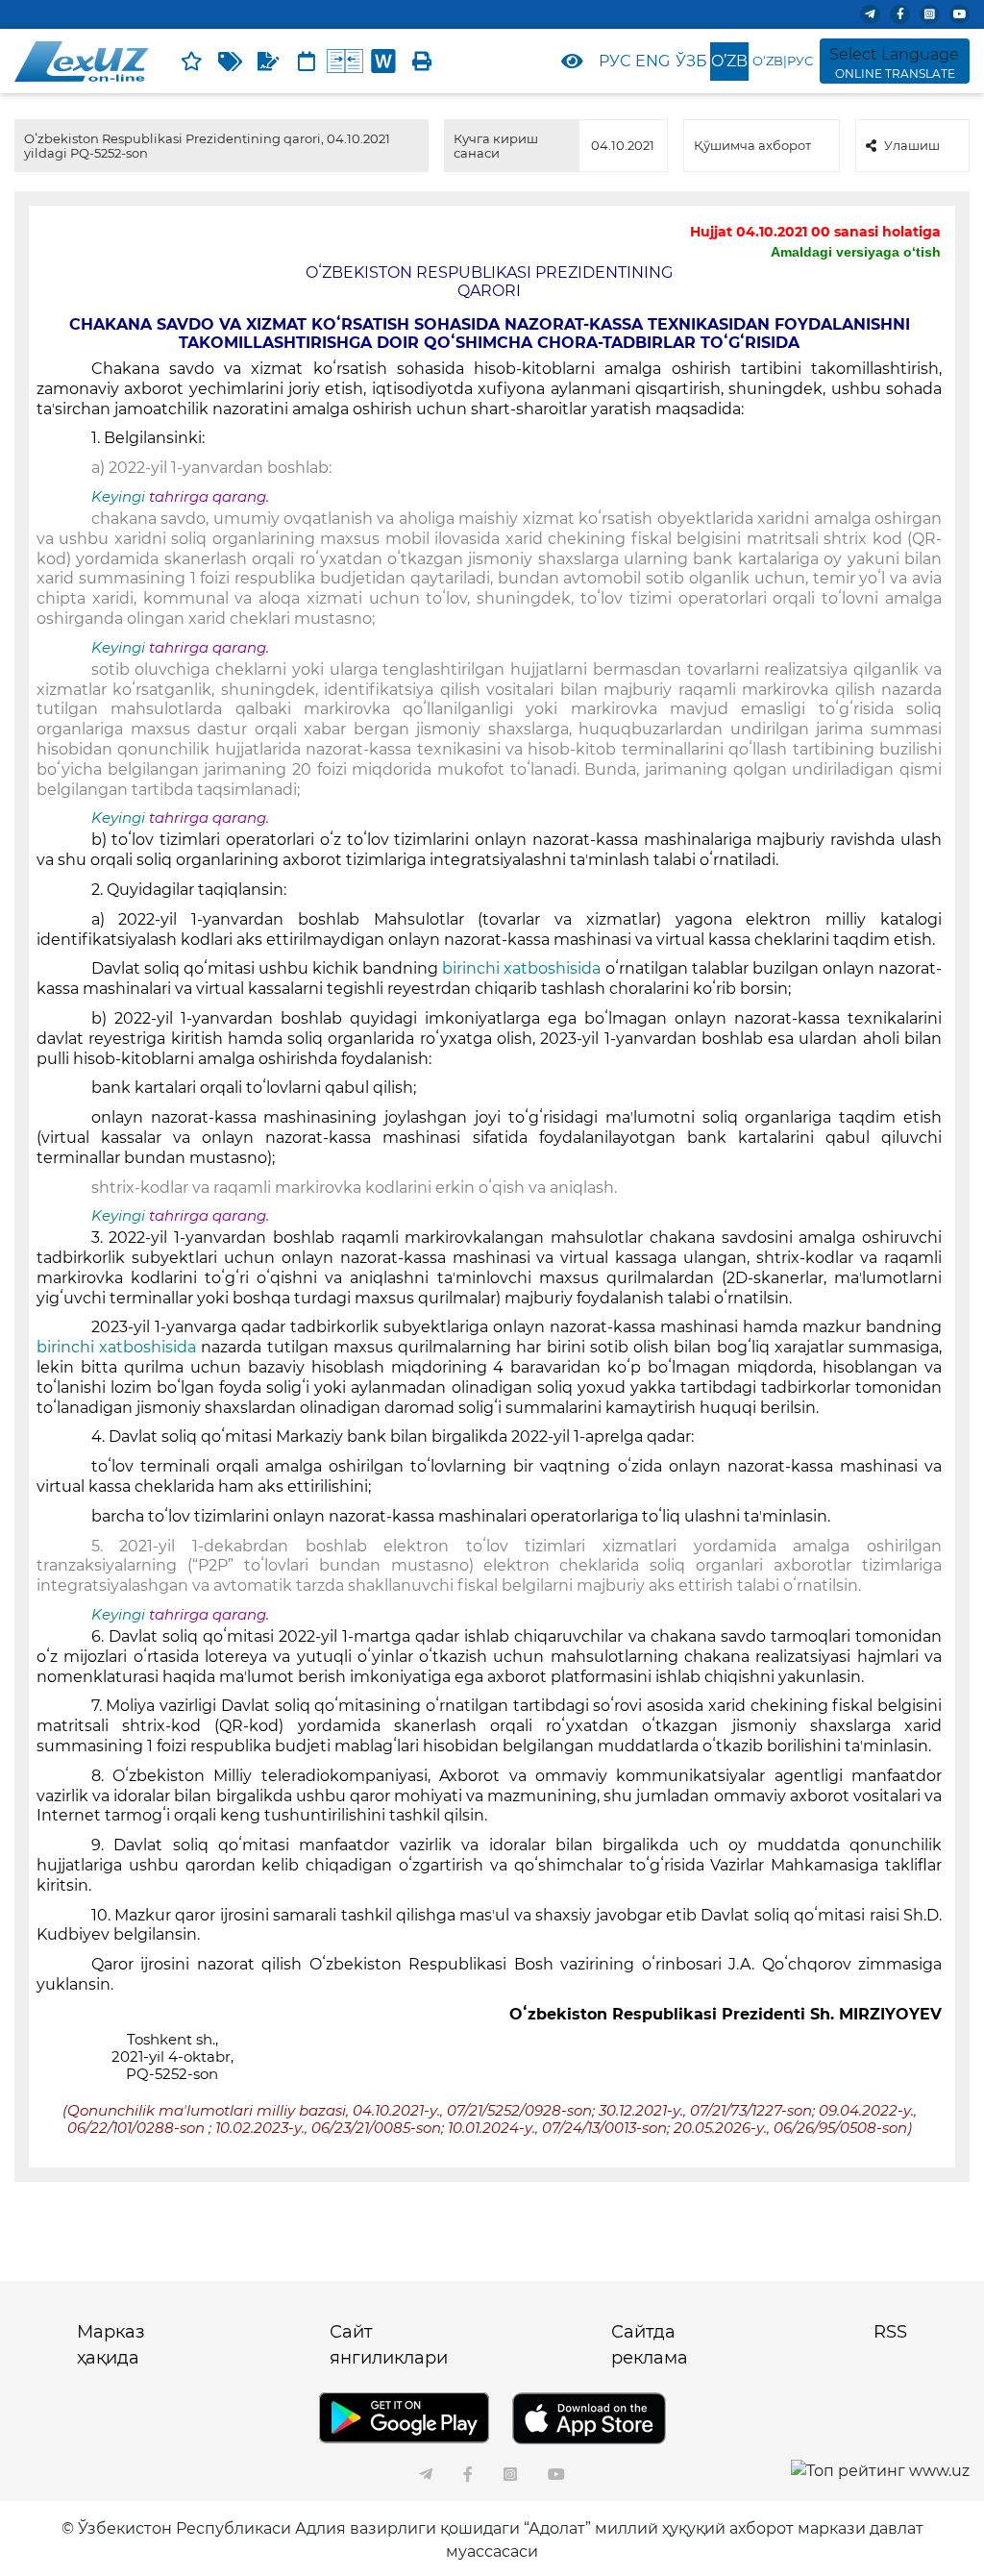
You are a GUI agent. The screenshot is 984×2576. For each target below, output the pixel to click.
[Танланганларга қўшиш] (191, 62)
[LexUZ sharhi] (268, 62)
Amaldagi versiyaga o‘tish (856, 252)
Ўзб (691, 61)
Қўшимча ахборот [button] (752, 145)
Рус (615, 61)
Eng (652, 61)
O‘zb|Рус (783, 61)
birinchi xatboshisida (521, 968)
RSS (890, 2332)
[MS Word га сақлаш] (383, 62)
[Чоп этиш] (422, 62)
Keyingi (118, 497)
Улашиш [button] (912, 145)
